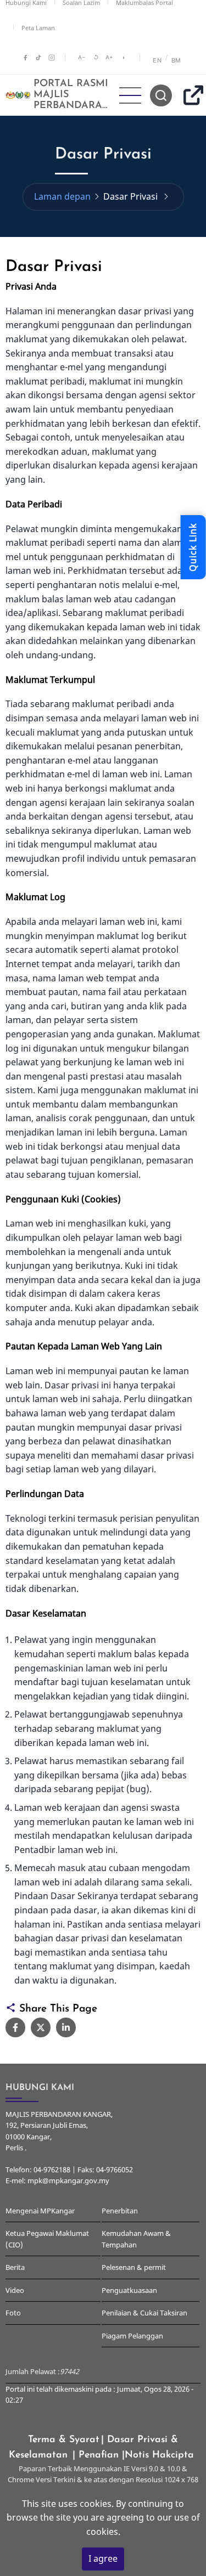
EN (157, 60)
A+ (109, 57)
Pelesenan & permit (134, 2267)
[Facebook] (25, 58)
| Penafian (97, 2455)
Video (15, 2290)
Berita (15, 2267)
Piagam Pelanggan (132, 2336)
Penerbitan (120, 2211)
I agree (103, 2558)
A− (82, 57)
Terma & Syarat (64, 2440)
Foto (13, 2313)
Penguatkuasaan (129, 2290)
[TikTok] (38, 58)
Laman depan (62, 196)
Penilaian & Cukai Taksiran (144, 2313)
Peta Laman (38, 28)
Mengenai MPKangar (40, 2211)
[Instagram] (52, 58)
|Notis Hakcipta (160, 2455)
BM (176, 60)
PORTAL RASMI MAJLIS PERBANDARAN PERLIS (72, 100)
